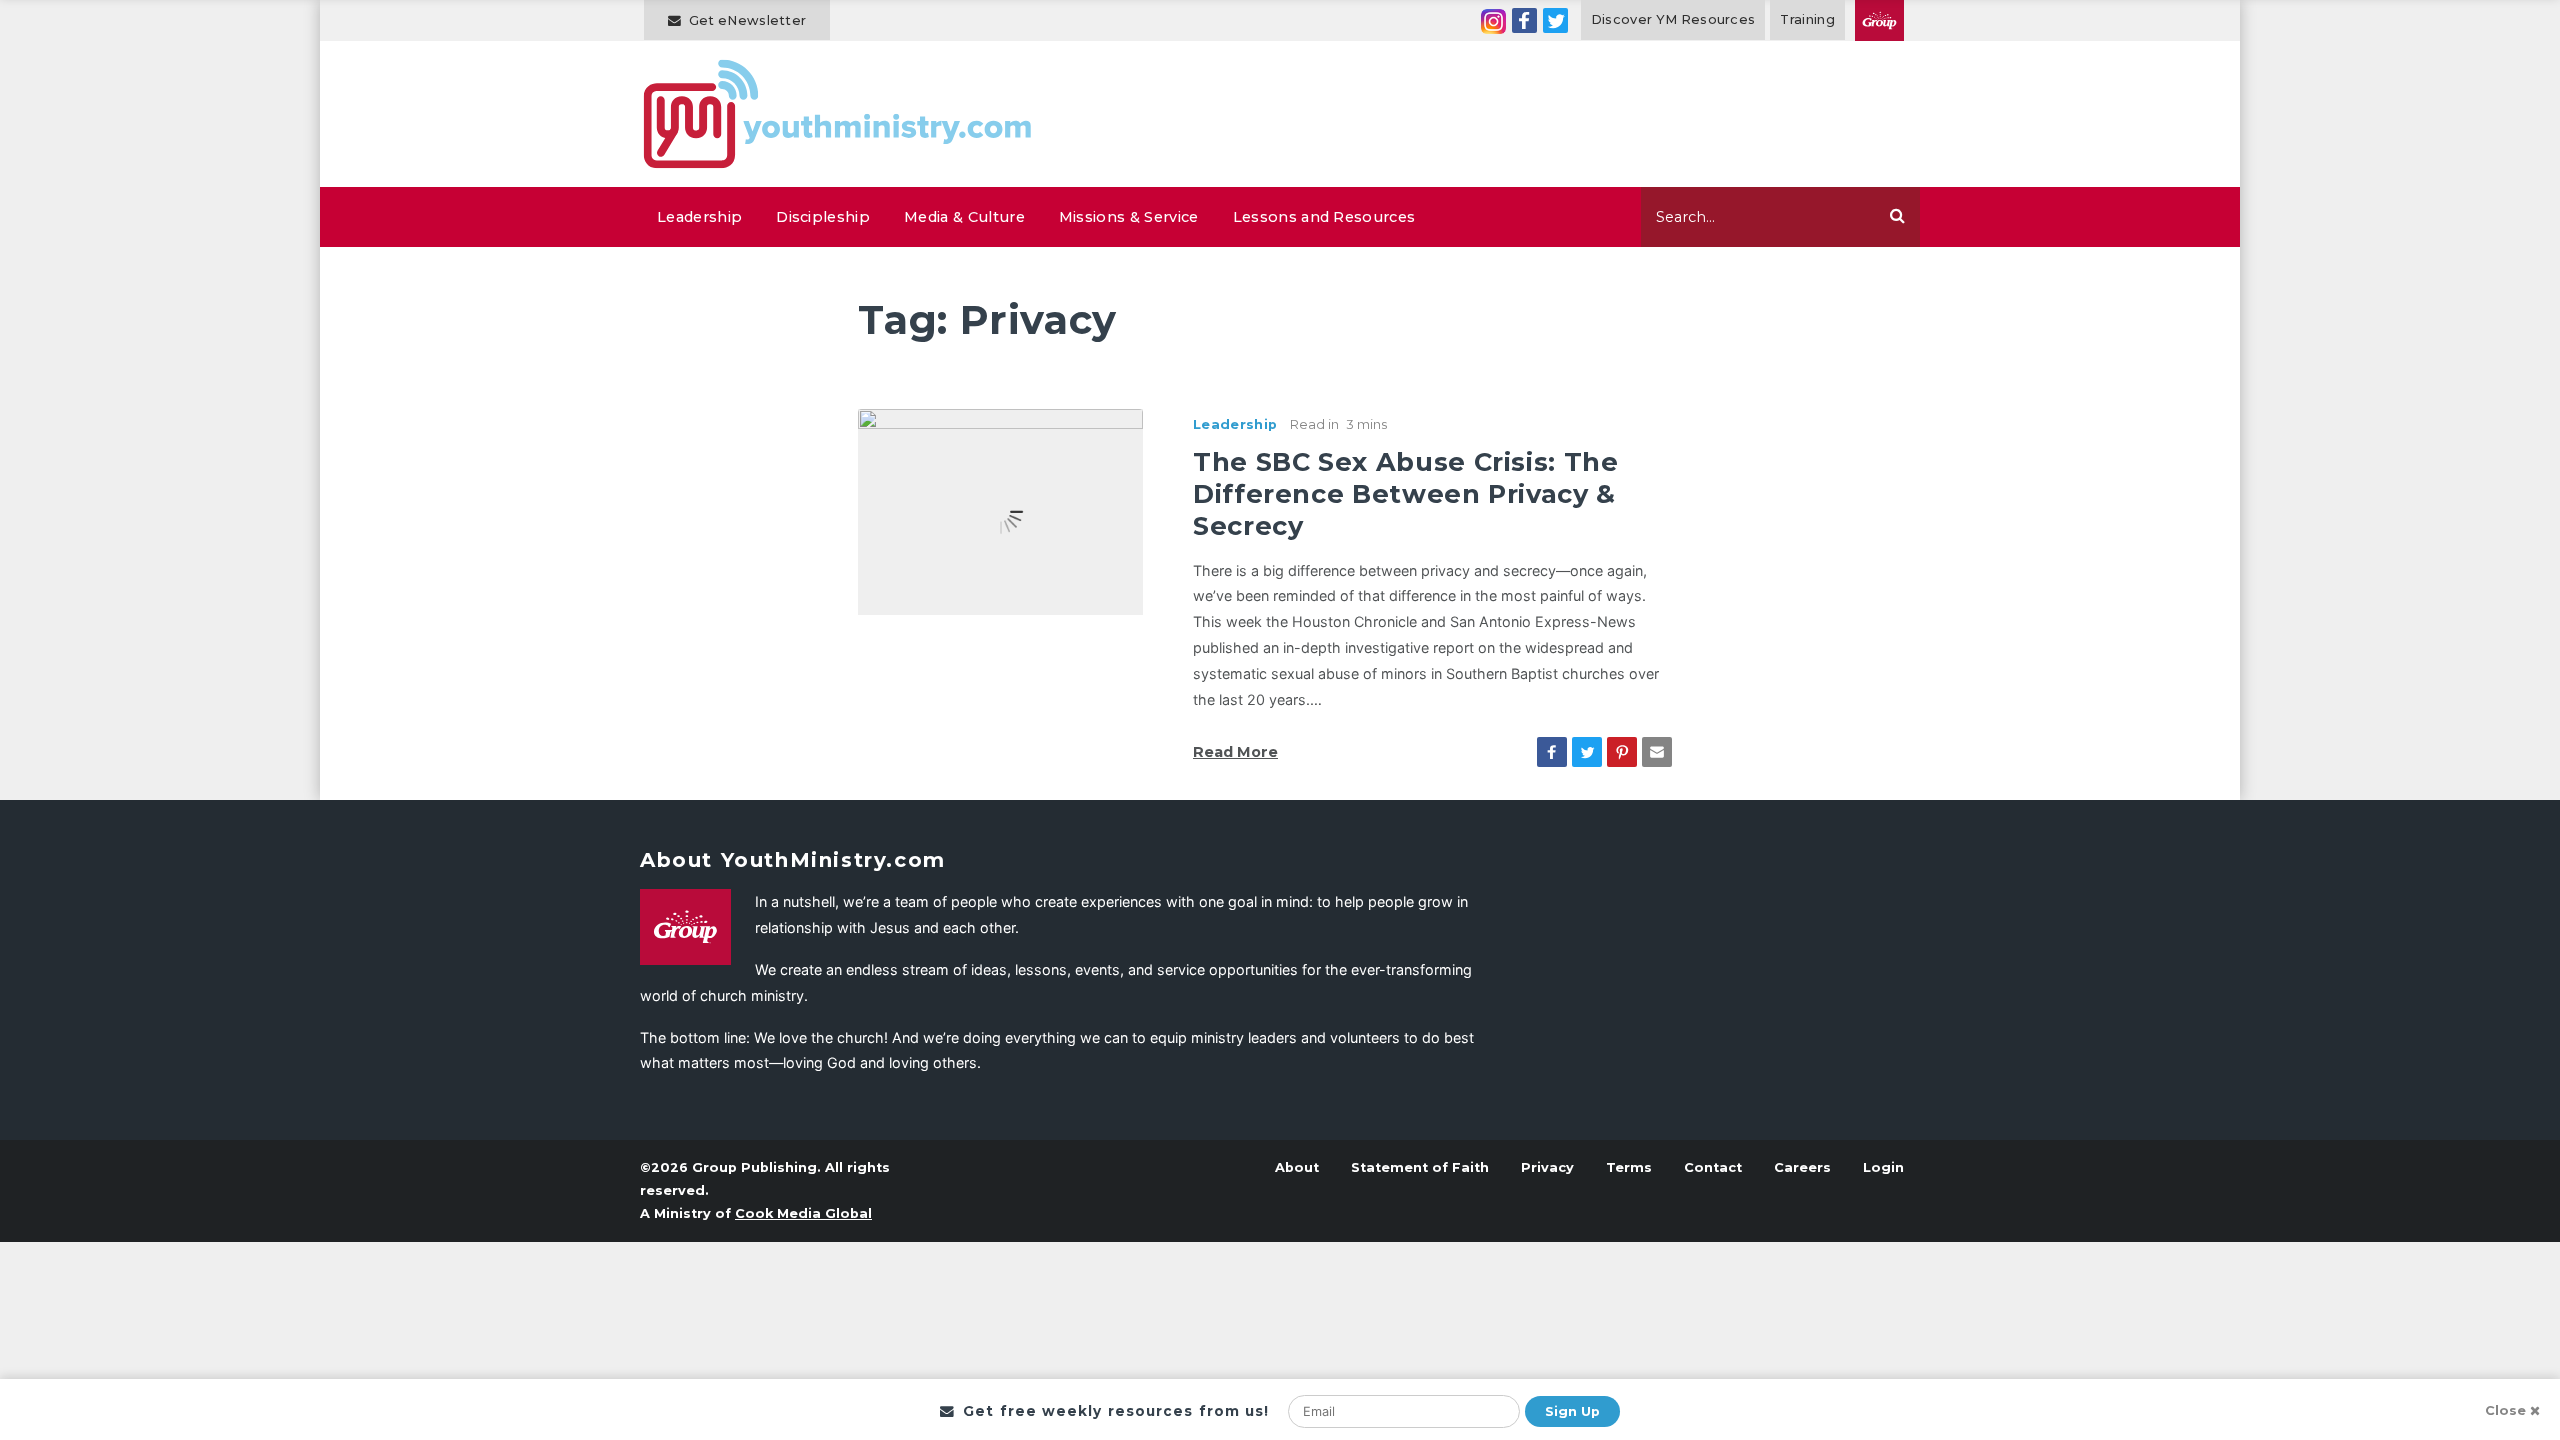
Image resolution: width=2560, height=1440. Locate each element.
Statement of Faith (1420, 1167)
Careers (1802, 1167)
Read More (1235, 752)
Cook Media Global (803, 1213)
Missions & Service (1129, 217)
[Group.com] (1879, 20)
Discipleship (823, 217)
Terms (1629, 1167)
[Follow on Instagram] (1493, 20)
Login (1883, 1167)
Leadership (699, 217)
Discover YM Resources (1673, 19)
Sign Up (1572, 1411)
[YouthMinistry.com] (838, 114)
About (1297, 1167)
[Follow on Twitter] (1555, 20)
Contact (1713, 1167)
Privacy (1547, 1167)
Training (1807, 19)
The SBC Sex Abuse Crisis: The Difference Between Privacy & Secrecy (1406, 493)
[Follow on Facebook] (1524, 20)
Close (2505, 1410)
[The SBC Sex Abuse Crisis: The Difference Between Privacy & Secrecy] (1000, 510)
